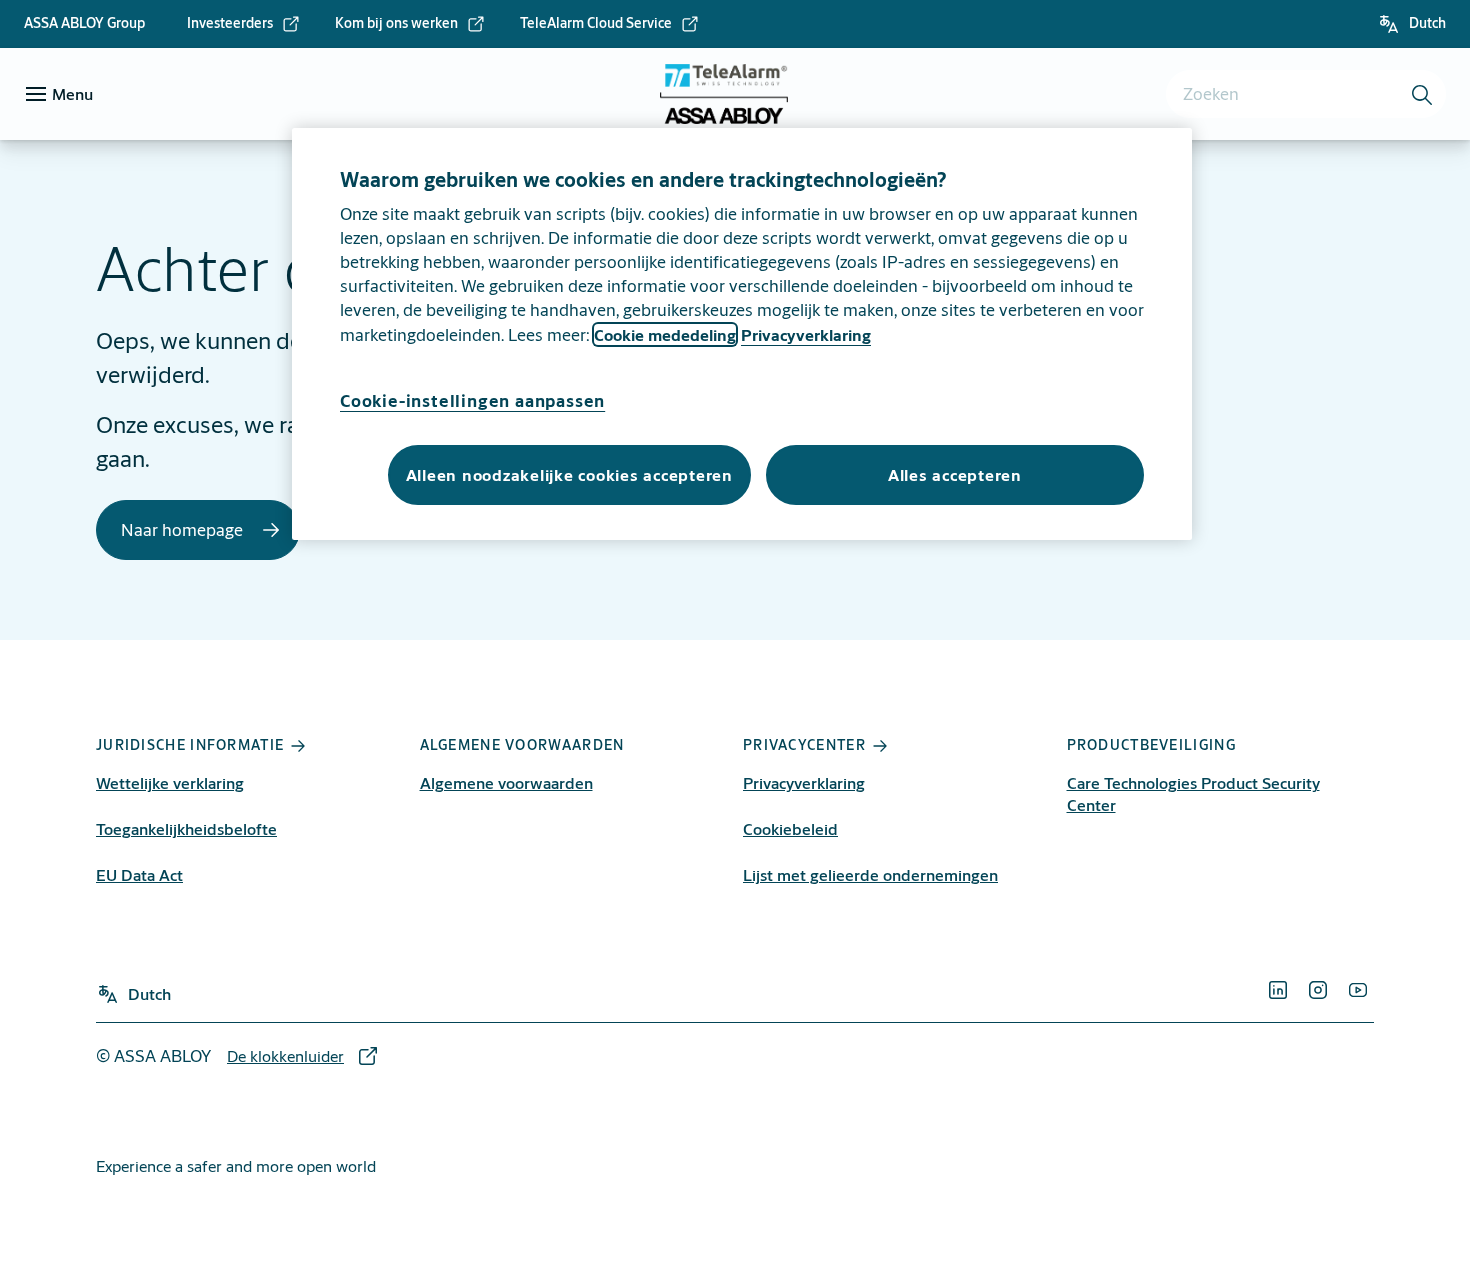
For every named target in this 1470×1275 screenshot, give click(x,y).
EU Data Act (139, 874)
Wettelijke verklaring (170, 782)
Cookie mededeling (665, 334)
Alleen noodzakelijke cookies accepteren (569, 474)
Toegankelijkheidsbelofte (186, 828)
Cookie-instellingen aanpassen (472, 400)
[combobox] (1306, 94)
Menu (72, 93)
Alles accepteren (955, 474)
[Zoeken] (1423, 94)
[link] (244, 24)
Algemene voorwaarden (506, 782)
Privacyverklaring (804, 782)
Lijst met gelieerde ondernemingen (870, 874)
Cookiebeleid (790, 828)
